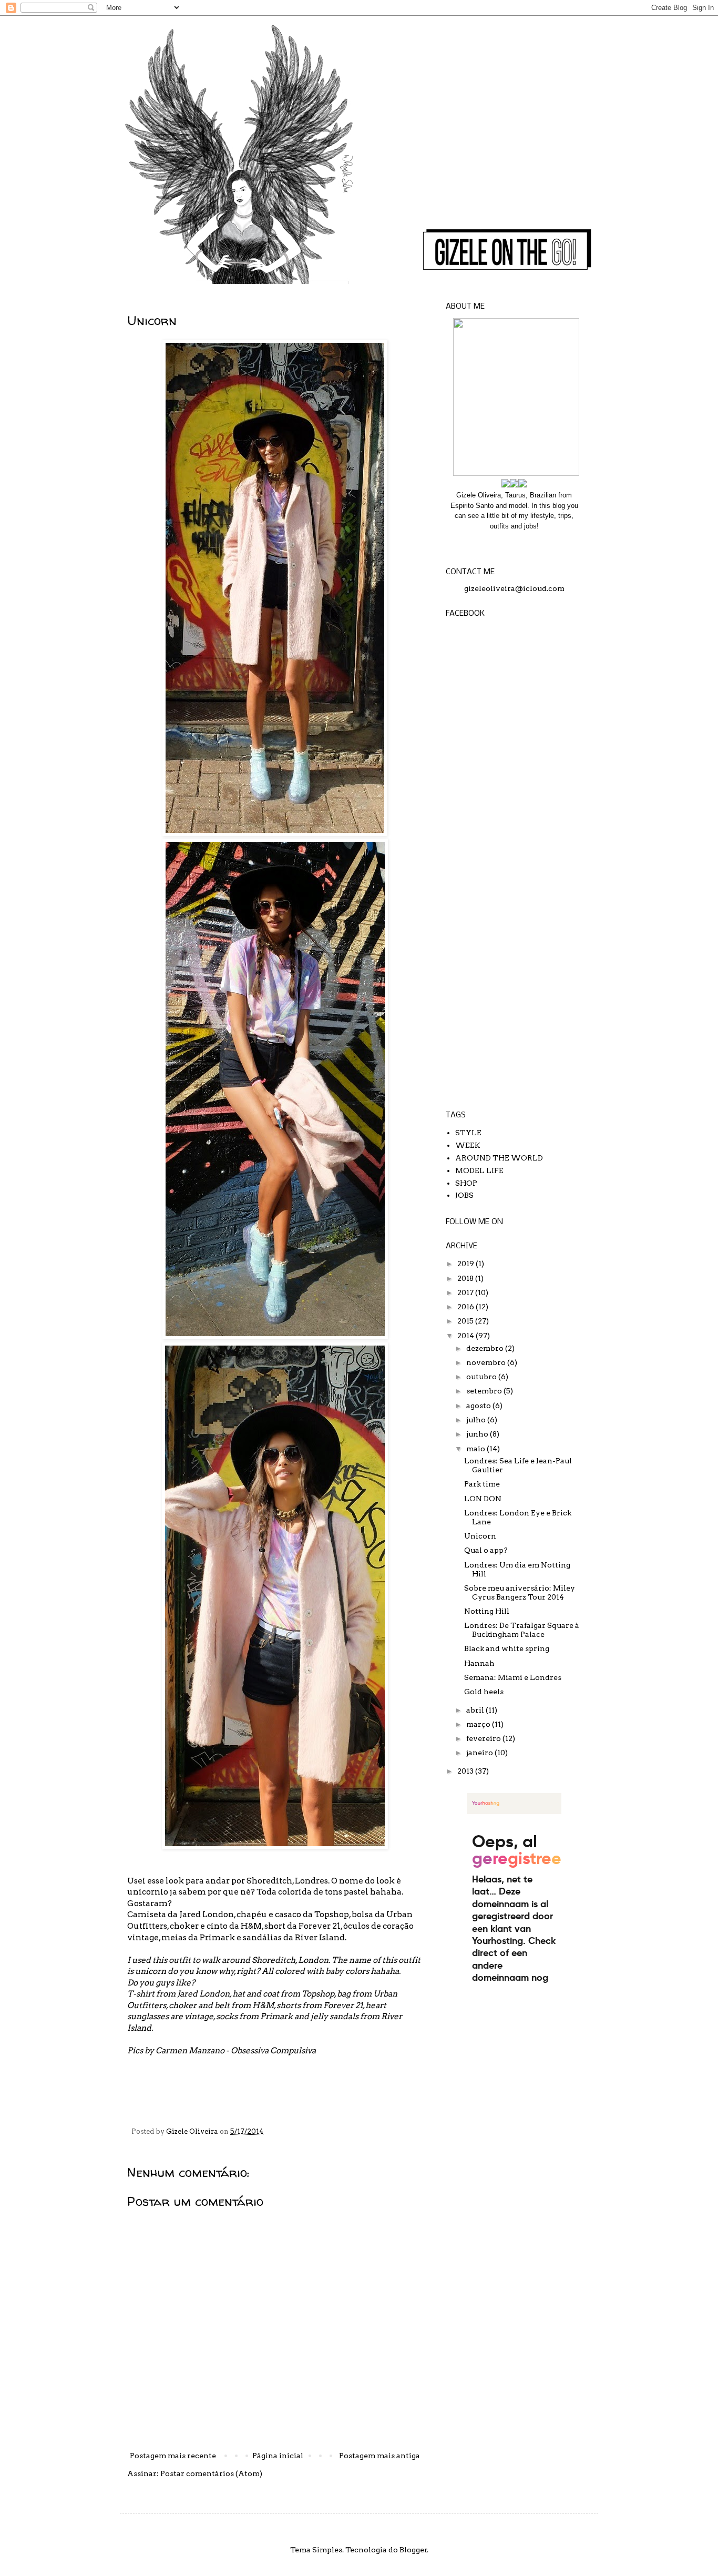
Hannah (479, 1663)
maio (476, 1449)
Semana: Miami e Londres (513, 1677)
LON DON (483, 1499)
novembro (487, 1362)
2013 (466, 1771)
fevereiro (484, 1738)
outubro (482, 1377)
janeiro (480, 1753)
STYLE (468, 1133)
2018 (466, 1278)
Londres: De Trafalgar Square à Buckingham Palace (522, 1630)
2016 (466, 1307)
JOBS (464, 1195)
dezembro (486, 1348)
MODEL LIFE (479, 1170)
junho (478, 1434)
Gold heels (484, 1692)
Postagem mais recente (173, 2456)
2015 (466, 1321)
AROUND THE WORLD (499, 1158)
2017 (466, 1292)
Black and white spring (507, 1648)
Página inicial (278, 2456)
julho (477, 1420)
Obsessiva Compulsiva (273, 2050)
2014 (466, 1336)
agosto (479, 1406)
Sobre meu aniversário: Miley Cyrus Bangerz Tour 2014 (520, 1592)
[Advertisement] (514, 938)
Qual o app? (486, 1550)
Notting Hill (487, 1611)
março (479, 1724)
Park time (482, 1484)
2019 (466, 1264)
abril (476, 1710)
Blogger (413, 2550)
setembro (485, 1391)
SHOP (466, 1183)
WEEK (468, 1145)
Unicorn (480, 1536)
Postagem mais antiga (379, 2456)
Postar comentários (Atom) (211, 2473)
